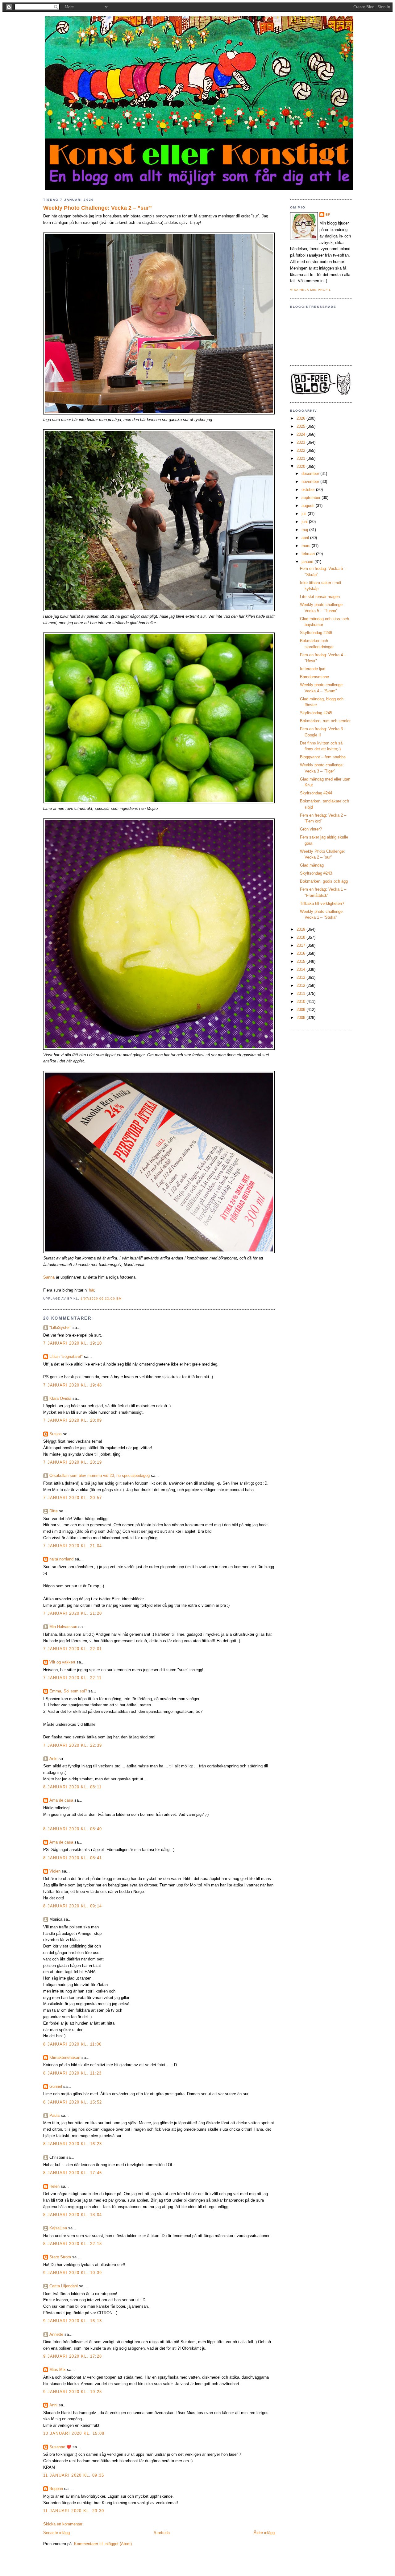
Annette (56, 2334)
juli (305, 514)
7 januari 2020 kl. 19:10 (73, 1343)
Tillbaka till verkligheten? (322, 903)
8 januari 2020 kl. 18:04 (73, 2215)
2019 (301, 929)
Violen (55, 1871)
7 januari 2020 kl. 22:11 (72, 1678)
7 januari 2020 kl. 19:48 (73, 1385)
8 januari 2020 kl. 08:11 (72, 1787)
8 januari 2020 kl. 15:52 (73, 2102)
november (311, 482)
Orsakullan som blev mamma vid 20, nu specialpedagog (100, 1476)
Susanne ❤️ (60, 2447)
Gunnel (56, 2086)
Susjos (56, 1434)
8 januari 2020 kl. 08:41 (73, 1858)
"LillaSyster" (60, 1327)
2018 (301, 937)
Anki (53, 1759)
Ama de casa (61, 1800)
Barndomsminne (314, 677)
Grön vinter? (311, 829)
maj (305, 530)
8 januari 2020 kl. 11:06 (72, 2044)
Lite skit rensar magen (320, 597)
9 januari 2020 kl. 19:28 (73, 2392)
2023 (301, 442)
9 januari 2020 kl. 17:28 (73, 2356)
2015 (301, 961)
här (91, 1290)
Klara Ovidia (60, 1398)
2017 (301, 945)
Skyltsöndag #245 (316, 713)
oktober (309, 490)
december (311, 474)
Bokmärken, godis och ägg (324, 881)
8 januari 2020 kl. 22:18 (73, 2244)
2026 (301, 418)
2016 (301, 953)
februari (309, 554)
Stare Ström (60, 2257)
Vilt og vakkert (62, 1662)
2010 (301, 1002)
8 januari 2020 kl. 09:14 (73, 1906)
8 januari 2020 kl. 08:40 (73, 1829)
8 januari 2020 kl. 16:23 (73, 2144)
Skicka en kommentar (63, 2524)
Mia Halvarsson (63, 1627)
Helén (54, 2186)
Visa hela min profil (311, 290)
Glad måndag (312, 865)
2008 (301, 1018)
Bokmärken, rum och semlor (325, 721)
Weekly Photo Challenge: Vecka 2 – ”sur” (98, 208)
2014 (301, 969)
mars (307, 546)
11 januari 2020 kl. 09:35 (74, 2475)
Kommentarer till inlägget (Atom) (103, 2544)
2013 (301, 977)
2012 (301, 985)
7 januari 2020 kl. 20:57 (73, 1498)
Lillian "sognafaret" (66, 1356)
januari (308, 562)
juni (305, 522)
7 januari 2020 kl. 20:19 (73, 1462)
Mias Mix (58, 2370)
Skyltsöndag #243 (316, 873)
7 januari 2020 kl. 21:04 (73, 1546)
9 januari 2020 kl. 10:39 (73, 2273)
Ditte (54, 1511)
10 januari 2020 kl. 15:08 (74, 2433)
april (306, 538)
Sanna (49, 1277)
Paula (54, 2115)
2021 (301, 458)
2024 (301, 434)
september (312, 498)
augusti (309, 506)
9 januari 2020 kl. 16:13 (73, 2321)
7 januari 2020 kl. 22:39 (73, 1745)
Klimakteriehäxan (65, 2057)
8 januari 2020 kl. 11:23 (72, 2073)
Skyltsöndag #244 (316, 793)
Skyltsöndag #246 (316, 633)
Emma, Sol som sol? (68, 1691)
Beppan (56, 2489)
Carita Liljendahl (64, 2286)
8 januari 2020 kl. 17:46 (73, 2173)
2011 (301, 993)
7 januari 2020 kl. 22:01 (73, 1649)
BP (328, 214)
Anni (53, 2405)
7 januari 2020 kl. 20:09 (73, 1420)
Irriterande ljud (313, 669)
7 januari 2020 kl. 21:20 (73, 1613)
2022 (301, 450)
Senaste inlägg (56, 2533)
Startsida (162, 2533)
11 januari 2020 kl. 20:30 (74, 2511)
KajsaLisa (58, 2228)
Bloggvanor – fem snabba (323, 757)
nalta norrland (61, 1559)
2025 (301, 426)
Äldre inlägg (264, 2533)
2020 (301, 466)
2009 (301, 1010)
